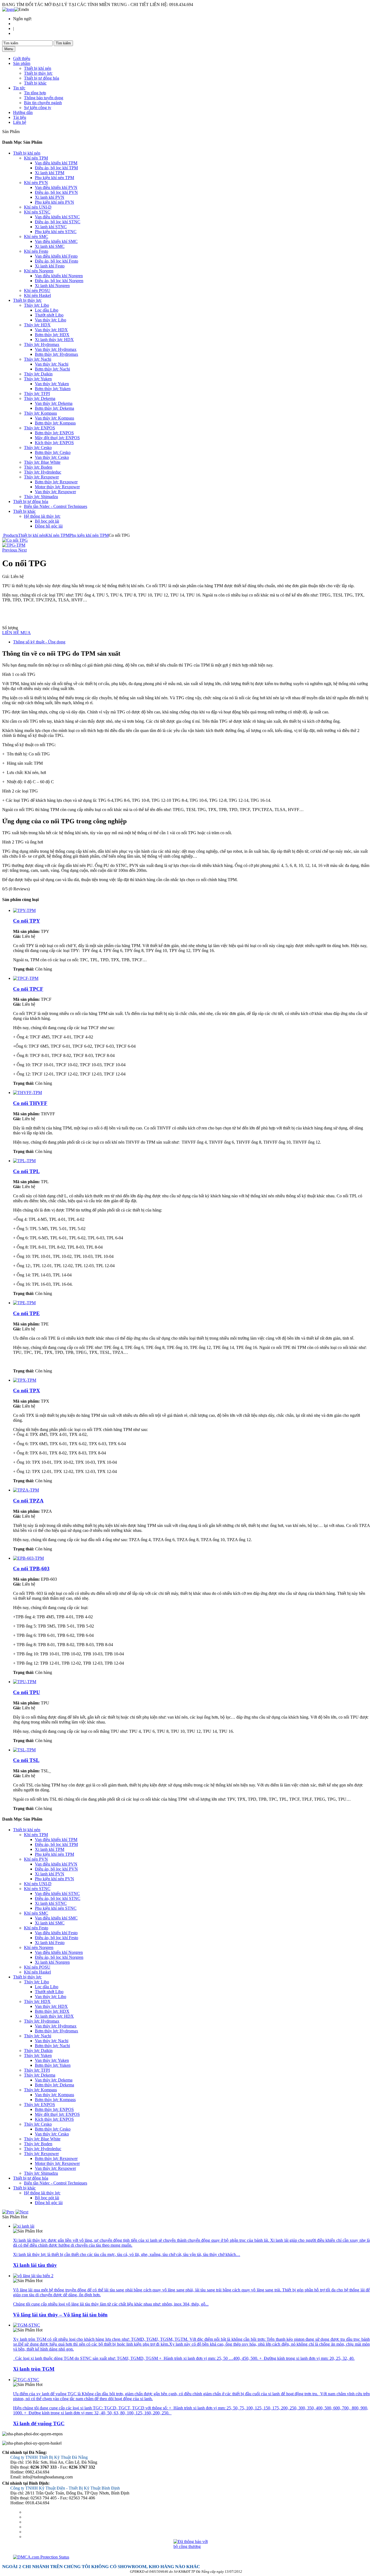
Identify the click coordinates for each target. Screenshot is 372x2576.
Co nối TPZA (28, 1501)
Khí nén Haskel (37, 295)
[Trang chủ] (8, 9)
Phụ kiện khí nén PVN (54, 202)
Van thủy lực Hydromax (56, 349)
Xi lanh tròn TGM (34, 2369)
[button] (10, 550)
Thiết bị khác (35, 83)
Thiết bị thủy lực (38, 73)
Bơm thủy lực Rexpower (56, 482)
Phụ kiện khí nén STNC (56, 232)
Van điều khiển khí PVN (56, 187)
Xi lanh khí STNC (51, 227)
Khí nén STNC (37, 212)
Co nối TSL (26, 1760)
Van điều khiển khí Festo (56, 256)
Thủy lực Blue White (42, 462)
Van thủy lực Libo (51, 320)
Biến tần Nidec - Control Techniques (56, 506)
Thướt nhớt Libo (49, 315)
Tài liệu (20, 117)
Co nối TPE (26, 1313)
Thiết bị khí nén (38, 68)
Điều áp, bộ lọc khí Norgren (59, 281)
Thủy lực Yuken (38, 379)
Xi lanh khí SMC (50, 246)
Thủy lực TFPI (37, 394)
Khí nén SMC (36, 236)
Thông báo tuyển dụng (44, 98)
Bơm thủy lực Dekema (54, 408)
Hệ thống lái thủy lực (42, 516)
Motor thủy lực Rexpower (57, 487)
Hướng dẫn (23, 112)
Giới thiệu (22, 58)
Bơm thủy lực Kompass (55, 423)
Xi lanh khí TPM (50, 173)
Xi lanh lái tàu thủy (35, 2265)
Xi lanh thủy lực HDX (54, 340)
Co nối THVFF (30, 1103)
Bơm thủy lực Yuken (53, 389)
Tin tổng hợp (35, 93)
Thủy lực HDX (37, 325)
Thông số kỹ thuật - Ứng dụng (39, 642)
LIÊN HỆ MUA (16, 633)
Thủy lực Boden (38, 467)
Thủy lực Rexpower (41, 477)
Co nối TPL (26, 1171)
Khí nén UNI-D (38, 207)
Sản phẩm (22, 63)
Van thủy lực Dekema (54, 403)
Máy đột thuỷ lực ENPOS (57, 438)
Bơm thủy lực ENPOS (54, 433)
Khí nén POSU (37, 290)
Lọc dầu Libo (47, 310)
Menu (9, 49)
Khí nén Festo (36, 251)
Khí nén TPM (36, 158)
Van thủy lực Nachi (52, 364)
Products (11, 535)
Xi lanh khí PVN (50, 197)
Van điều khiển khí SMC (56, 241)
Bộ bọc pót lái (47, 521)
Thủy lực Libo (36, 305)
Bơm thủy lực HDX (52, 335)
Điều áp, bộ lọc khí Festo (57, 261)
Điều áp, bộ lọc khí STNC (58, 222)
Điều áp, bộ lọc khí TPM (56, 168)
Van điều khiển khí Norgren (59, 276)
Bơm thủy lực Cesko (53, 452)
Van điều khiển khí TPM (56, 163)
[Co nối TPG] (14, 545)
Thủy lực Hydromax (42, 344)
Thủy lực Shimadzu (41, 497)
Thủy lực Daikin (38, 374)
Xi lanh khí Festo (50, 266)
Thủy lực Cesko (38, 448)
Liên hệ (20, 122)
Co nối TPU (27, 1692)
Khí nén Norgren (39, 271)
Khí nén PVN (36, 183)
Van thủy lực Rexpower (55, 492)
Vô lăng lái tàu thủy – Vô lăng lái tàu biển (60, 2315)
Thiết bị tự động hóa (42, 78)
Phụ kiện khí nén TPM (54, 178)
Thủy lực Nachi (38, 359)
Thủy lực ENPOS (39, 428)
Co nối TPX (27, 1391)
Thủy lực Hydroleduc (43, 472)
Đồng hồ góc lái (49, 526)
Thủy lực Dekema (40, 398)
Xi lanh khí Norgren (52, 286)
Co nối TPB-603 (31, 1569)
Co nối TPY (27, 921)
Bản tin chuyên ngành (43, 103)
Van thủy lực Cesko (52, 457)
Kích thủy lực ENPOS (54, 443)
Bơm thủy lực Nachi (52, 369)
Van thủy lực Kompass (54, 418)
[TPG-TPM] (15, 540)
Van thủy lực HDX (51, 330)
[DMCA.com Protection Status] (191, 2557)
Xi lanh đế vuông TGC (39, 2423)
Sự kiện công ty (38, 108)
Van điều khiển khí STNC (57, 217)
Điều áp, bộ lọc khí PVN (56, 192)
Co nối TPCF (28, 989)
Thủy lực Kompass (40, 413)
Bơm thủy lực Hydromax (57, 354)
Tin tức (19, 88)
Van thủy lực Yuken (52, 384)
